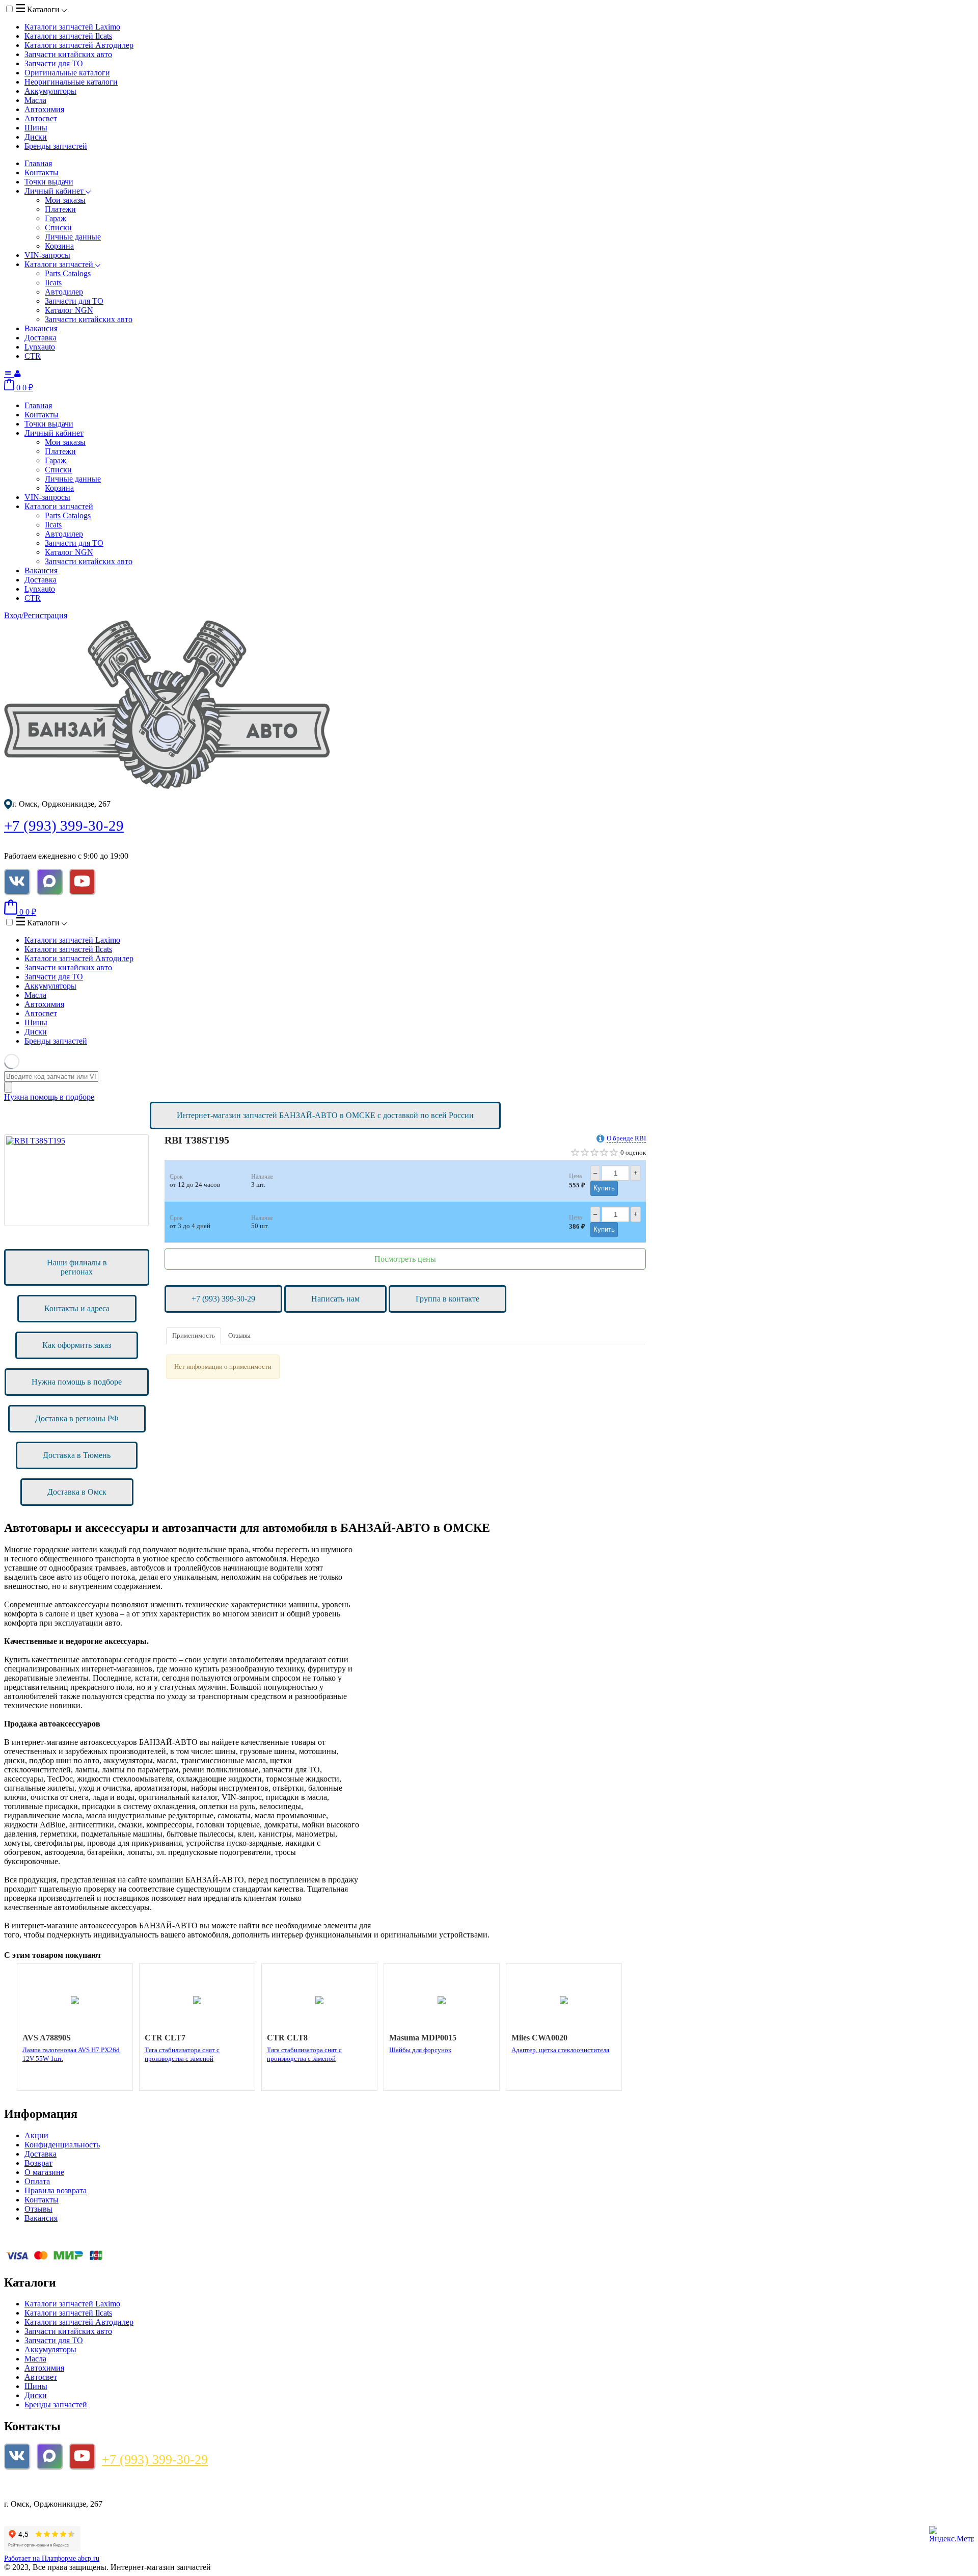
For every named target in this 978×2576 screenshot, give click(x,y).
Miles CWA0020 (539, 2038)
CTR (33, 356)
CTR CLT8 (287, 2038)
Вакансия (41, 328)
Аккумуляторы (50, 91)
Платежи (60, 209)
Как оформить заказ (77, 1345)
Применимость (194, 1335)
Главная (38, 163)
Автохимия (44, 109)
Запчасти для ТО (54, 63)
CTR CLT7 (165, 2038)
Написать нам (335, 1299)
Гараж (56, 218)
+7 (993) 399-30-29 (64, 826)
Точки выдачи (49, 182)
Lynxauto (40, 347)
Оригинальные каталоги (67, 73)
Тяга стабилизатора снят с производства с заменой (182, 2054)
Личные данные (73, 237)
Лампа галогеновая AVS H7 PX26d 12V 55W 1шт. (71, 2054)
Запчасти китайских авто (68, 54)
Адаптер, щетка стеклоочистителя (560, 2050)
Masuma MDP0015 (423, 2038)
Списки (58, 228)
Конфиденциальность (62, 2145)
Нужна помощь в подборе (49, 1097)
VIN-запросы (47, 255)
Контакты (42, 172)
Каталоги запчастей (72, 27)
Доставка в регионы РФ (77, 1418)
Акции (36, 2135)
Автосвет (41, 118)
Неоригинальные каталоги (71, 82)
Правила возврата (56, 2190)
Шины (36, 128)
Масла (35, 100)
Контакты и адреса (77, 1308)
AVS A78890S (47, 2038)
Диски (36, 137)
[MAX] (49, 882)
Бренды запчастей (56, 146)
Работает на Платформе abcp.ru (52, 2558)
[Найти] (8, 1087)
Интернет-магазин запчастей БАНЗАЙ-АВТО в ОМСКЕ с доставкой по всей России (325, 1115)
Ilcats (53, 283)
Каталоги (43, 9)
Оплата (37, 2181)
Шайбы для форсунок (420, 2050)
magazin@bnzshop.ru (46, 2487)
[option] (76, 1180)
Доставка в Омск (77, 1492)
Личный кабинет (55, 191)
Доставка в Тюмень (77, 1455)
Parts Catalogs (68, 273)
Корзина (59, 246)
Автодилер (64, 292)
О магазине (44, 2172)
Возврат (38, 2163)
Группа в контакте (447, 1299)
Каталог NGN (69, 310)
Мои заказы (65, 200)
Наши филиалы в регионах (77, 1267)
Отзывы (239, 1335)
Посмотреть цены (405, 1259)
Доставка (40, 338)
